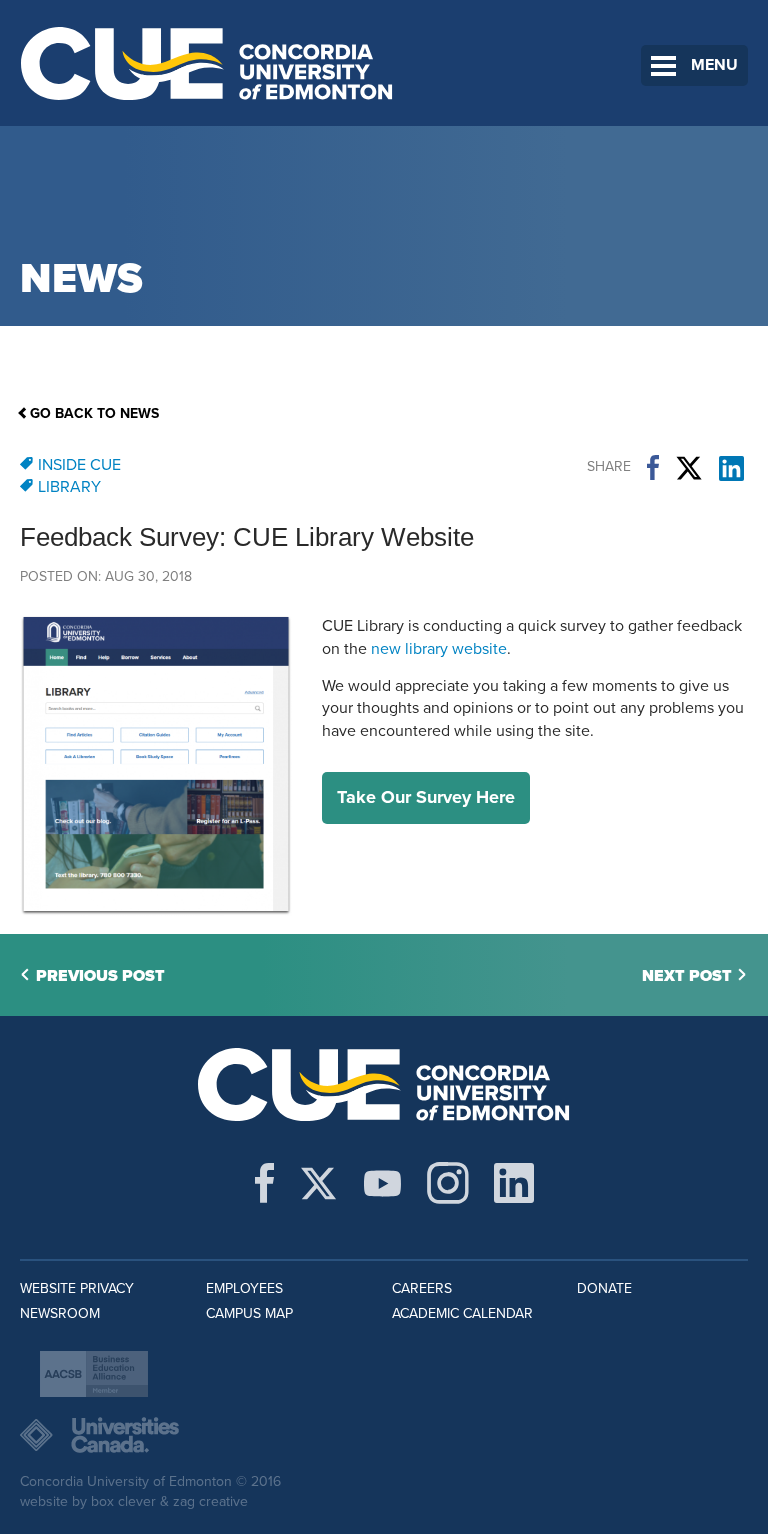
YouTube (382, 1183)
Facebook (653, 468)
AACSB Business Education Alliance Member (94, 1374)
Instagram (448, 1183)
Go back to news (94, 413)
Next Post (687, 976)
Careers (422, 1288)
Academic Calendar (462, 1313)
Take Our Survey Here (426, 797)
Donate (604, 1288)
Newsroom (60, 1313)
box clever (123, 1501)
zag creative (210, 1501)
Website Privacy (77, 1288)
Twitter (689, 468)
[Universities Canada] (384, 1435)
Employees (244, 1288)
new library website (439, 649)
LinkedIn (731, 468)
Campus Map (249, 1313)
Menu (714, 65)
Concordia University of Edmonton (207, 63)
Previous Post (100, 976)
